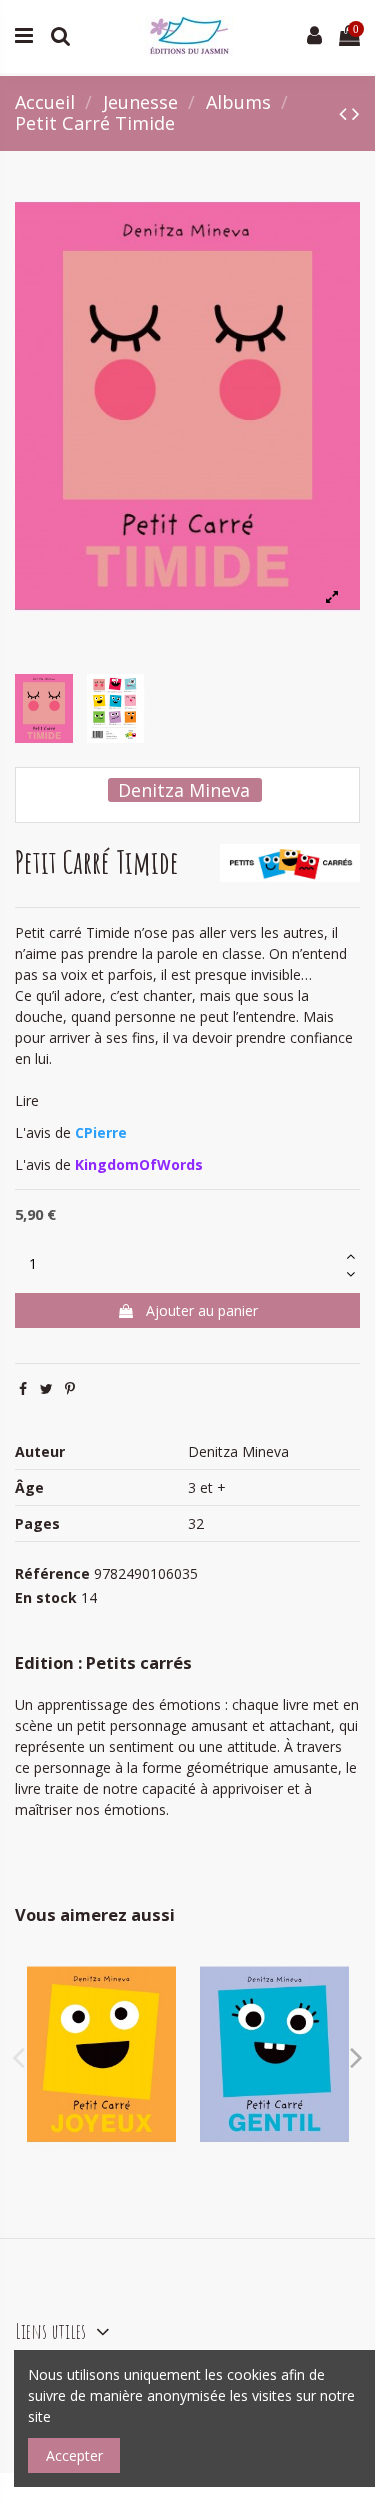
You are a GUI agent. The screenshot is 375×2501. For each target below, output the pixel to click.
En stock (46, 1597)
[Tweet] (46, 1388)
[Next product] (356, 113)
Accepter (74, 2455)
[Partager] (23, 1388)
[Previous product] (345, 113)
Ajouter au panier (202, 1310)
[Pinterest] (70, 1388)
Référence (52, 1573)
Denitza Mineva (184, 790)
